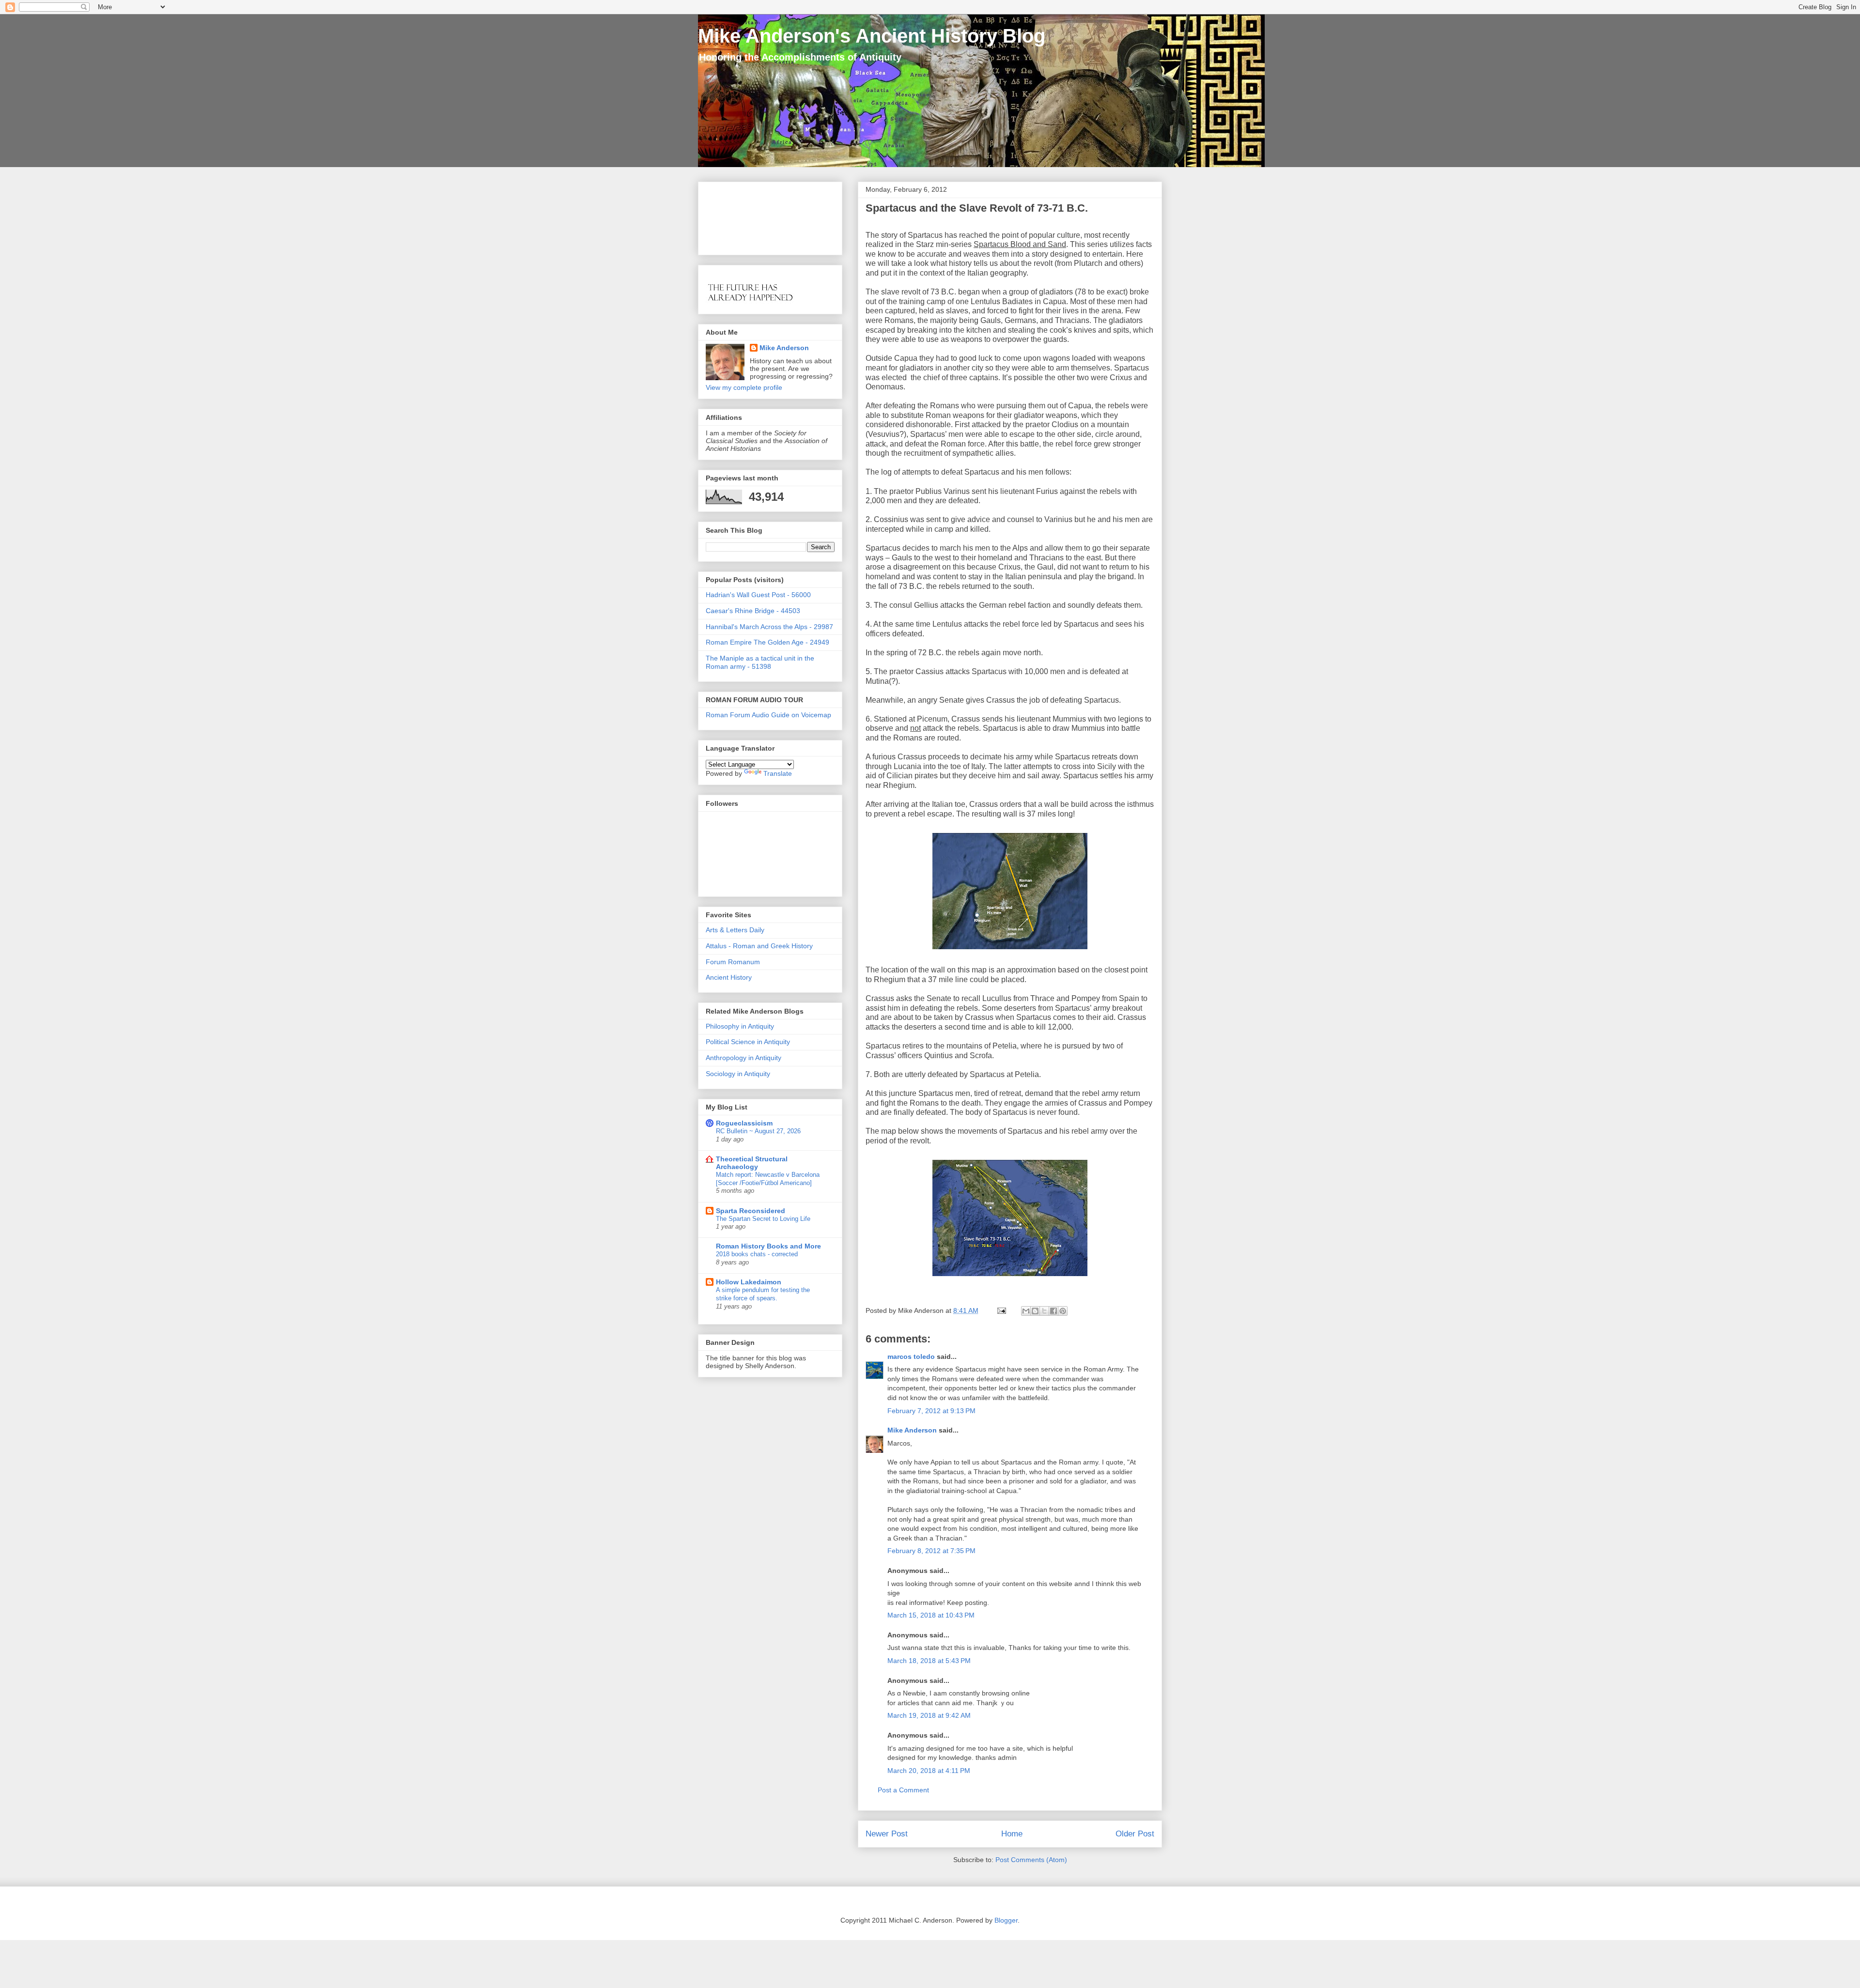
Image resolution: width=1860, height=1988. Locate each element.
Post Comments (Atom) (1031, 1860)
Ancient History (729, 977)
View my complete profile (744, 387)
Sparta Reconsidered (751, 1211)
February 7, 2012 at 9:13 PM (931, 1411)
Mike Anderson (912, 1430)
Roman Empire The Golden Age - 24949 (767, 642)
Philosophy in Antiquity (740, 1026)
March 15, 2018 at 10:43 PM (931, 1615)
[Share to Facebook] (1054, 1311)
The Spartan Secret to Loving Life (763, 1219)
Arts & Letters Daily (735, 930)
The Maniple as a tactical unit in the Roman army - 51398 (760, 662)
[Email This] (1026, 1311)
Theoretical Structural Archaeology (752, 1163)
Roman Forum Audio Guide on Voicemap (768, 715)
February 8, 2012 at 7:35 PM (931, 1551)
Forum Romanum (733, 962)
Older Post (1135, 1834)
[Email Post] (1001, 1310)
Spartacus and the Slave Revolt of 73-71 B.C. (977, 208)
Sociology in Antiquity (738, 1074)
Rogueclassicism (744, 1123)
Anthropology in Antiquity (744, 1058)
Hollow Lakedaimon (749, 1282)
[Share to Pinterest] (1063, 1311)
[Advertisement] (736, 216)
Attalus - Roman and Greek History (759, 946)
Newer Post (887, 1834)
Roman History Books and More (768, 1246)
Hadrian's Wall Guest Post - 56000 (758, 595)
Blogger (1006, 1920)
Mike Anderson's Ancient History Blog (872, 36)
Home (1012, 1834)
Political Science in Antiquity (748, 1042)
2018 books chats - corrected (757, 1254)
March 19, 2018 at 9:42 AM (929, 1715)
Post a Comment (903, 1790)
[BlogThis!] (1035, 1311)
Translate (778, 773)
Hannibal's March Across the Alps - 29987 (769, 627)
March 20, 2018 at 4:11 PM (929, 1771)
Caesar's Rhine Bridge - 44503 (753, 611)
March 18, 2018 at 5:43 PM (929, 1661)
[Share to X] (1044, 1311)
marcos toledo (911, 1356)
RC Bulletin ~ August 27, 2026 (758, 1131)
